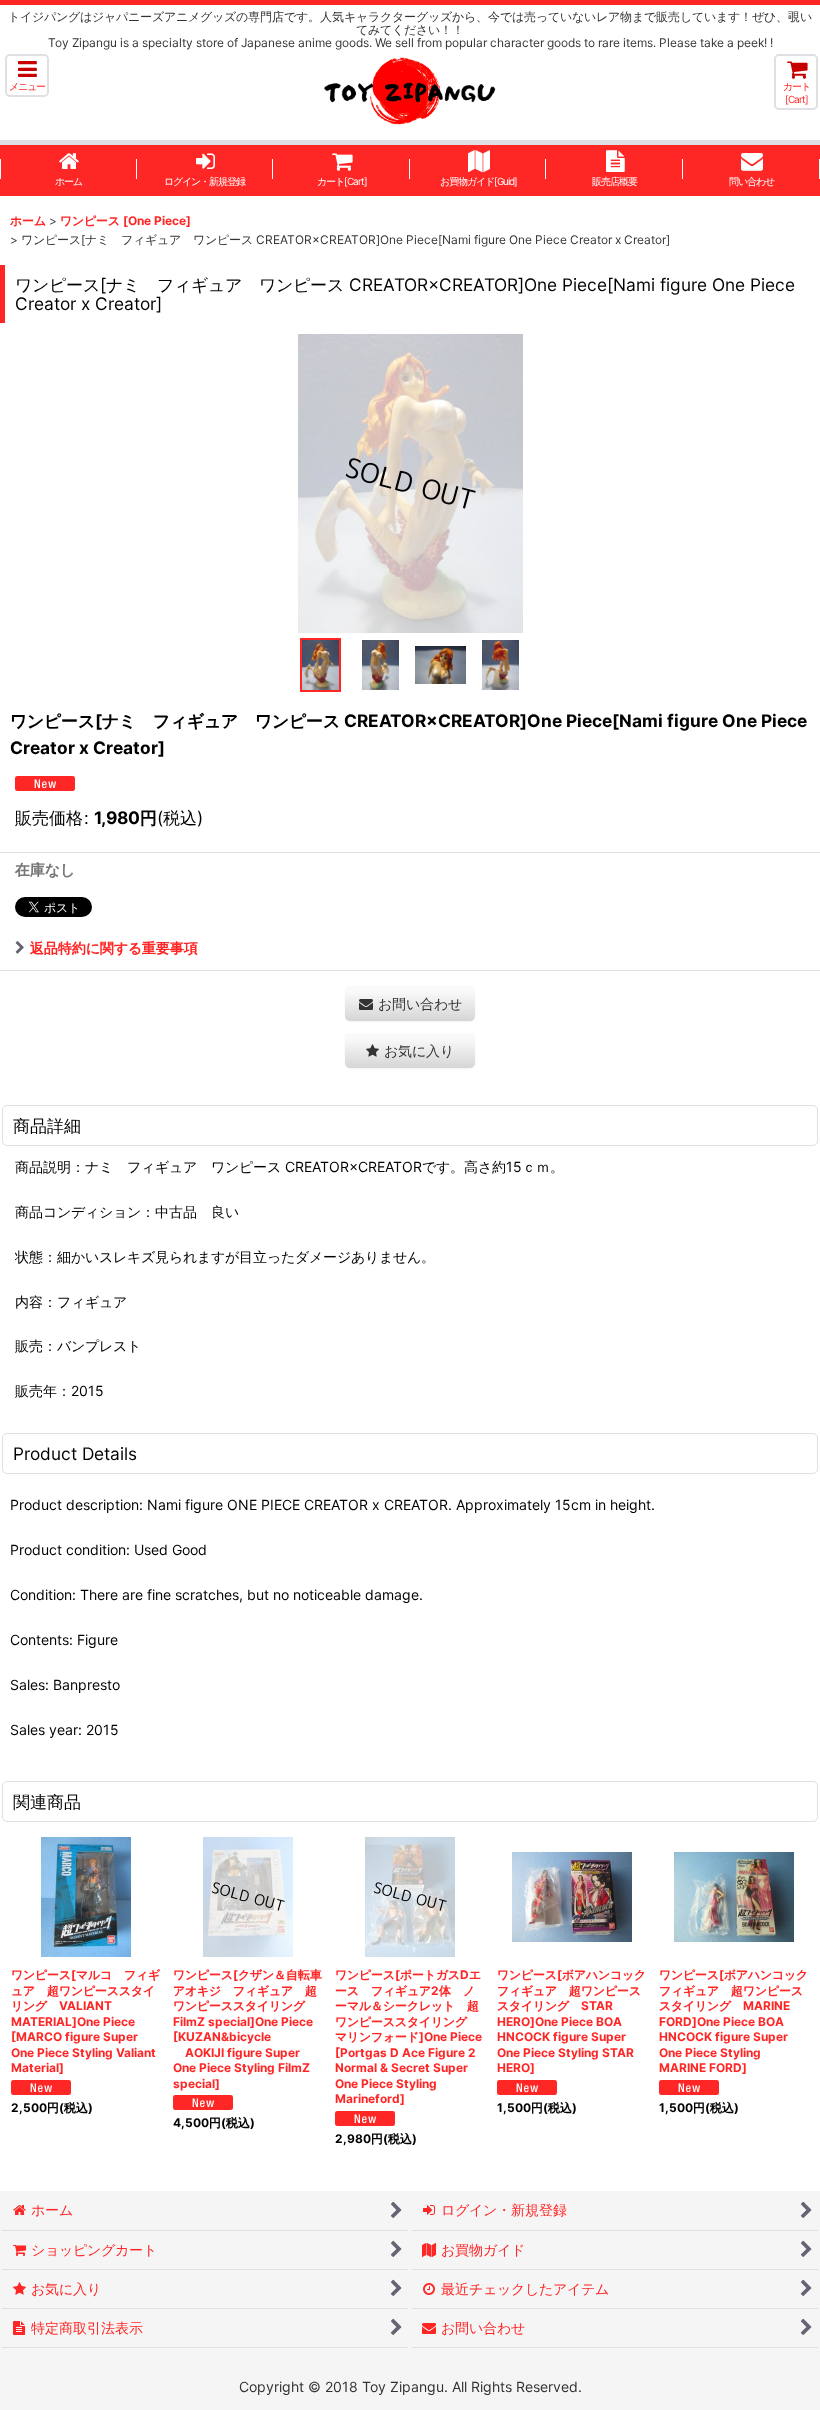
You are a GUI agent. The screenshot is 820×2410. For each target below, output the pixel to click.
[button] (27, 75)
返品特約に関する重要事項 (114, 947)
